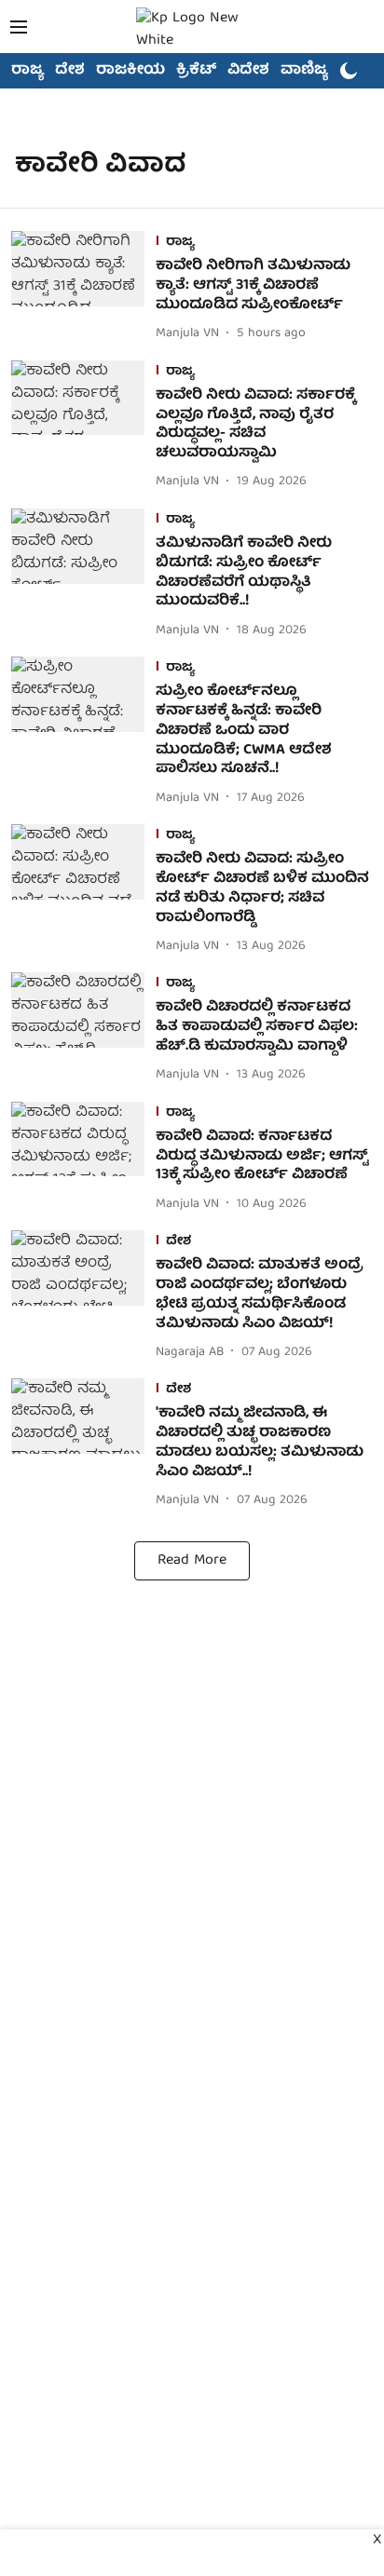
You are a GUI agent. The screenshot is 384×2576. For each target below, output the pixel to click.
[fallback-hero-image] (83, 288)
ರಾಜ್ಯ (27, 71)
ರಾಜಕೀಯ (130, 71)
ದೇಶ (70, 71)
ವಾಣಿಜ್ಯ (304, 71)
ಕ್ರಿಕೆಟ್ (196, 71)
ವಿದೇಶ (248, 71)
